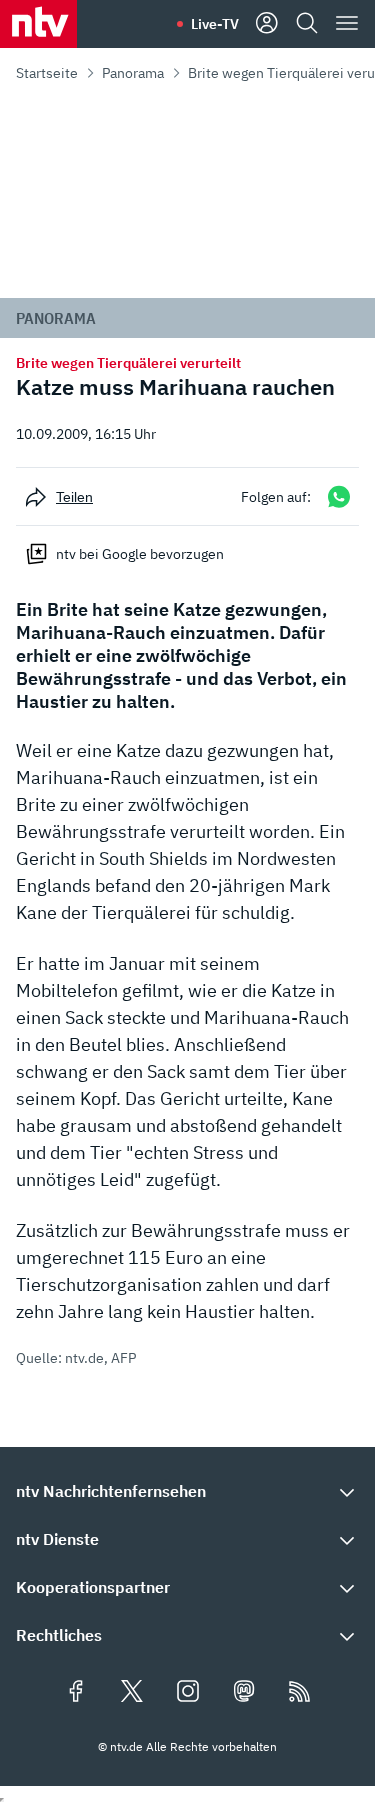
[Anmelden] (267, 24)
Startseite (47, 73)
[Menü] (347, 24)
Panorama (133, 73)
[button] (187, 1491)
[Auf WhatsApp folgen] (339, 496)
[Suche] (307, 24)
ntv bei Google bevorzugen (140, 554)
